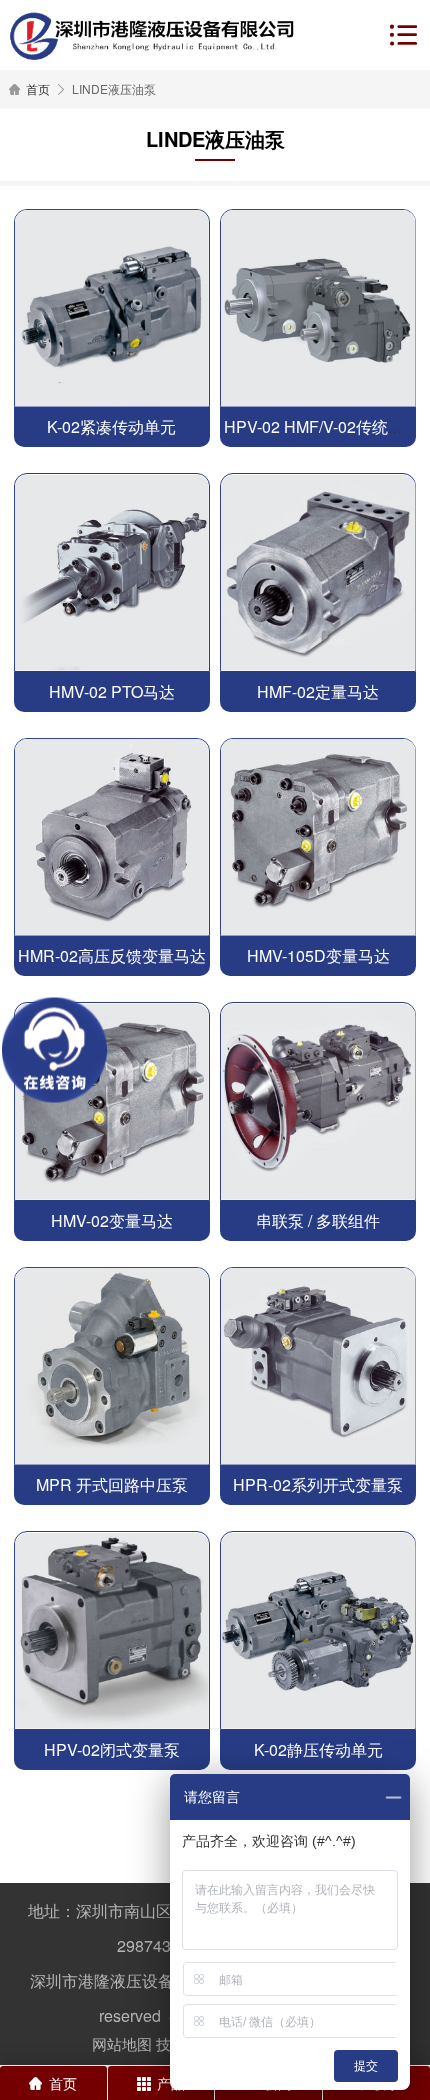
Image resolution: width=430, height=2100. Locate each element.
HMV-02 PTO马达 (112, 691)
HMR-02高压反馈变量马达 (112, 955)
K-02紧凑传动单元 (111, 426)
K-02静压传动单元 (318, 1749)
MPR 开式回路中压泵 (112, 1484)
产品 (171, 2083)
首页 (38, 88)
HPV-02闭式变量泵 (112, 1749)
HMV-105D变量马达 (318, 955)
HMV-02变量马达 (112, 1220)
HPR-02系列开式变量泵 (318, 1484)
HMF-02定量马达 (318, 691)
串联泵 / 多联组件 (318, 1220)
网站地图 (122, 2043)
